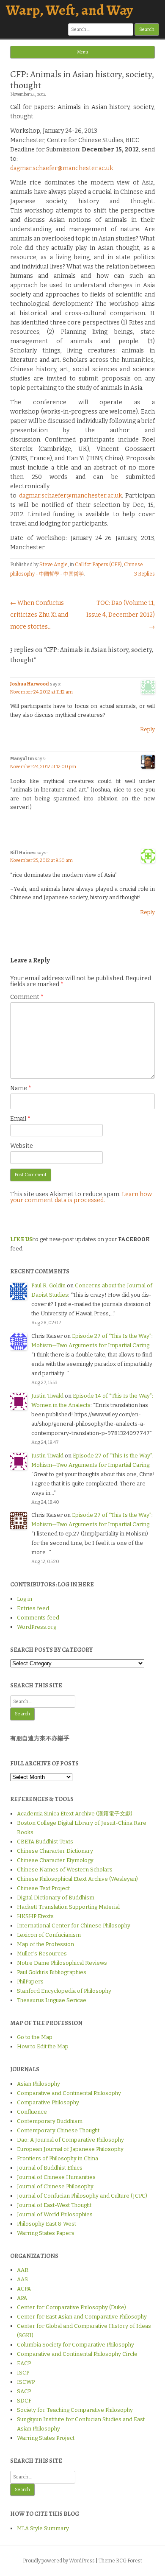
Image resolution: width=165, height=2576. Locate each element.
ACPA (24, 2289)
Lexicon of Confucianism (49, 1935)
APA (22, 2298)
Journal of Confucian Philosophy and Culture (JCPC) (82, 2196)
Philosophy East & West (47, 2224)
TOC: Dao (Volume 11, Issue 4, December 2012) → (121, 615)
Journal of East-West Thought (54, 2205)
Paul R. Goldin (48, 1285)
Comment (27, 997)
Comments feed (38, 1618)
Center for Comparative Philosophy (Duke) (71, 2307)
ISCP (23, 2373)
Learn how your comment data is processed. (81, 1197)
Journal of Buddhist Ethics (50, 2168)
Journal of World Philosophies (55, 2214)
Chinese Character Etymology (55, 1860)
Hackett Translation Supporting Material (68, 1907)
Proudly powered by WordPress (59, 2561)
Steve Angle (54, 565)
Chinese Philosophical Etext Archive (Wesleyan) (77, 1879)
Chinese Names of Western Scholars (65, 1870)
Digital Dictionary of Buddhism (56, 1898)
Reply (147, 729)
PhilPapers (30, 1982)
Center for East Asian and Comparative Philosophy (82, 2317)
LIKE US (21, 1239)
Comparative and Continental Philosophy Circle (77, 2354)
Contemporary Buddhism (50, 2121)
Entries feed (33, 1608)
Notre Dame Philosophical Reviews (62, 1963)
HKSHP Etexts (35, 1916)
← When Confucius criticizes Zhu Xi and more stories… (39, 615)
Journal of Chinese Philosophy (55, 2186)
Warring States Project (46, 2438)
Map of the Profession (45, 1944)
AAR (23, 2270)
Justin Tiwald (47, 1396)
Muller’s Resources (42, 1954)
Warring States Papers (46, 2233)
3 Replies (144, 574)
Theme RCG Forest (120, 2561)
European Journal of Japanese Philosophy (70, 2149)
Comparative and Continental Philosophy (69, 2093)
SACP (24, 2391)
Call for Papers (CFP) (98, 565)
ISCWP (26, 2382)
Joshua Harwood (30, 684)
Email (20, 1119)
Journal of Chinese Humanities (56, 2177)
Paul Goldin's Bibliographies (52, 1972)
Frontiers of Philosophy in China (58, 2158)
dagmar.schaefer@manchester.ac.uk (62, 168)
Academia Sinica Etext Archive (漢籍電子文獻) (75, 1814)
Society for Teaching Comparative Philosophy (75, 2410)
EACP (24, 2363)
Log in (25, 1599)
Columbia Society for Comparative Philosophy (76, 2345)
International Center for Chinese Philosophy (74, 1926)
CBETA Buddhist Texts (45, 1842)
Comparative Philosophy (48, 2102)
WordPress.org (37, 1627)
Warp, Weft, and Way (69, 10)
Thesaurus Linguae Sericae (52, 2000)
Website (22, 1146)
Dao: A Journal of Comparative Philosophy (70, 2140)
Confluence (32, 2112)
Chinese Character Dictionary (55, 1851)
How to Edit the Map (43, 2046)
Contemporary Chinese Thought (58, 2130)
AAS (22, 2279)
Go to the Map (35, 2037)
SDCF (24, 2401)
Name (21, 1088)
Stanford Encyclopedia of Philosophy (64, 1991)
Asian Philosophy (38, 2084)
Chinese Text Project (43, 1888)
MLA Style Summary (43, 2528)
